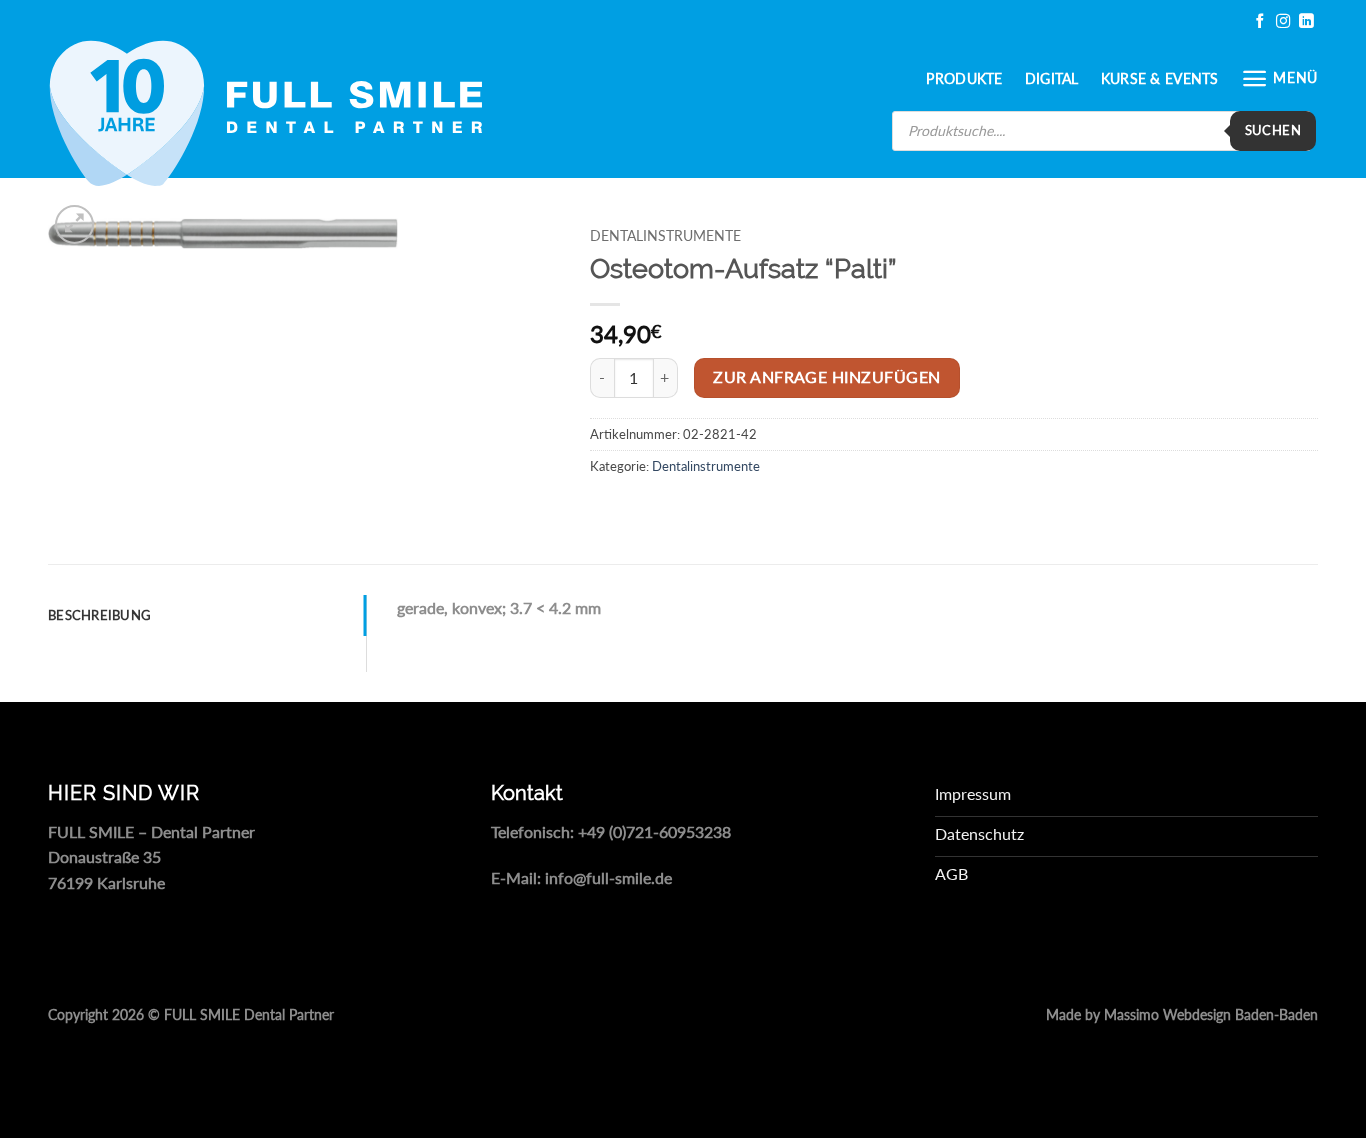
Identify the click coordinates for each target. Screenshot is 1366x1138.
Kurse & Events (1160, 78)
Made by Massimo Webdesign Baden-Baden (1182, 1015)
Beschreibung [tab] (99, 615)
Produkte (964, 78)
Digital (1052, 78)
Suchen (1273, 130)
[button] (1279, 78)
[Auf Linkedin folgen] (1306, 21)
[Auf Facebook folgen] (1260, 21)
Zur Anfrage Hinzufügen (826, 377)
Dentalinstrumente (665, 236)
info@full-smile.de (608, 877)
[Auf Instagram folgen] (1283, 21)
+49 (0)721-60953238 (654, 831)
